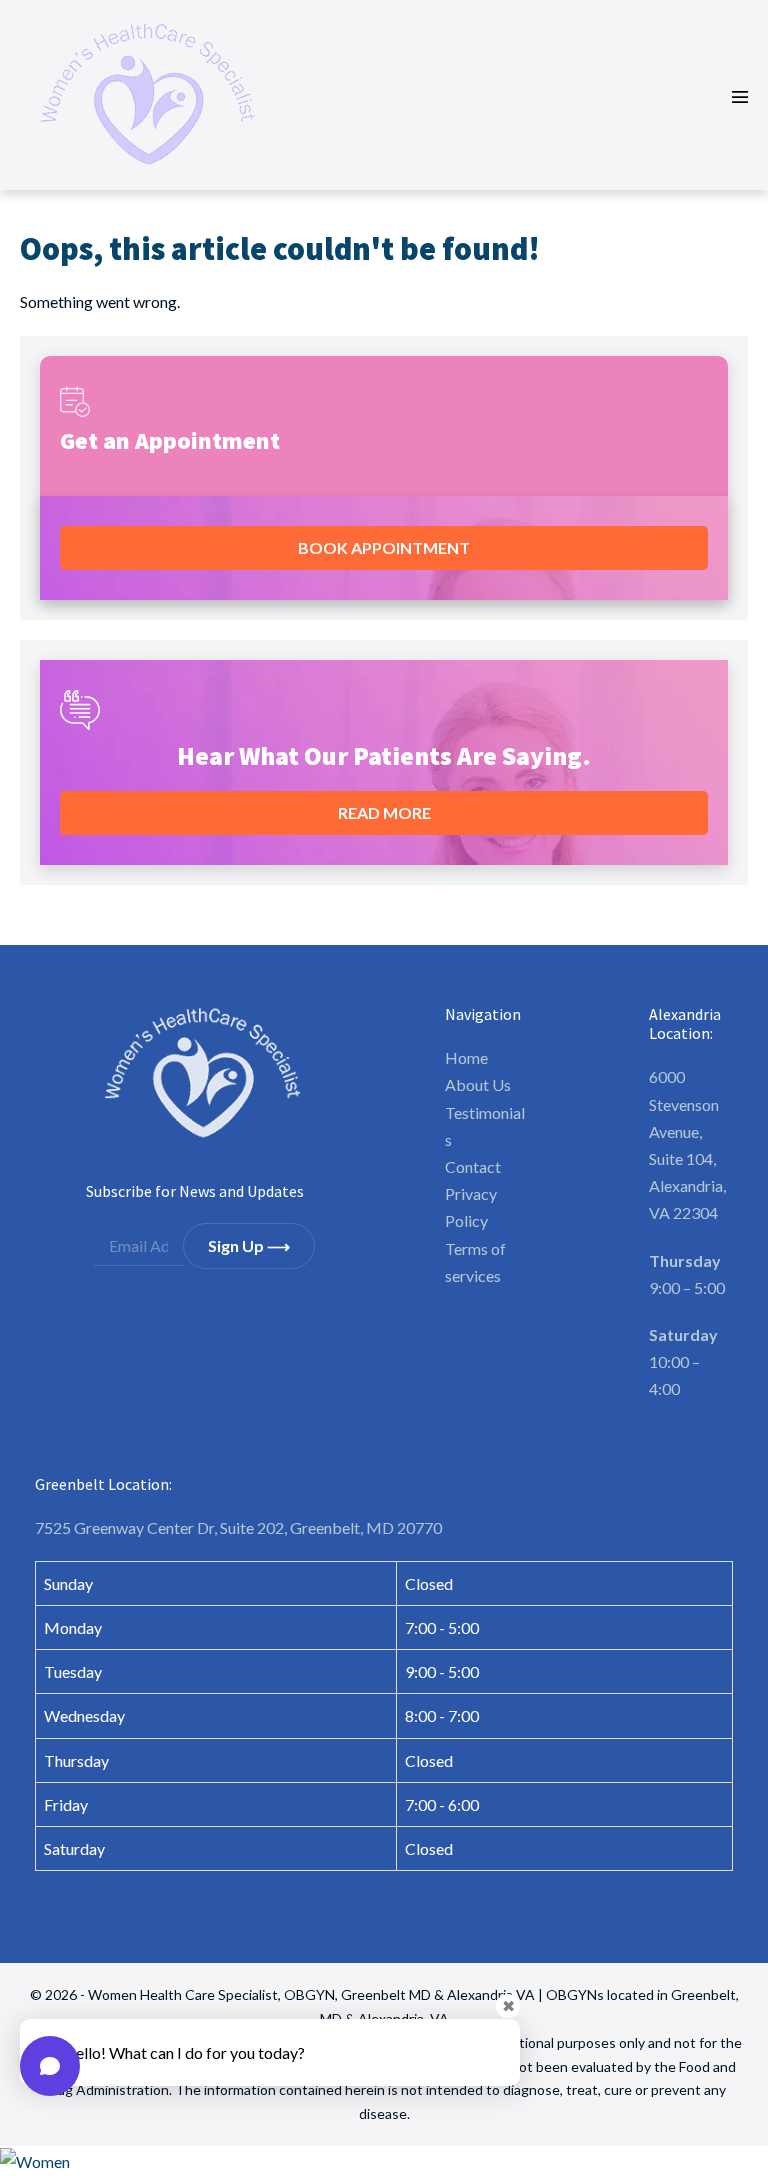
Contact (473, 1166)
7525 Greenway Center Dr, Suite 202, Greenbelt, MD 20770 (238, 1527)
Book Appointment (384, 547)
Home (466, 1057)
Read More (384, 812)
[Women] (384, 2161)
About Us (478, 1084)
